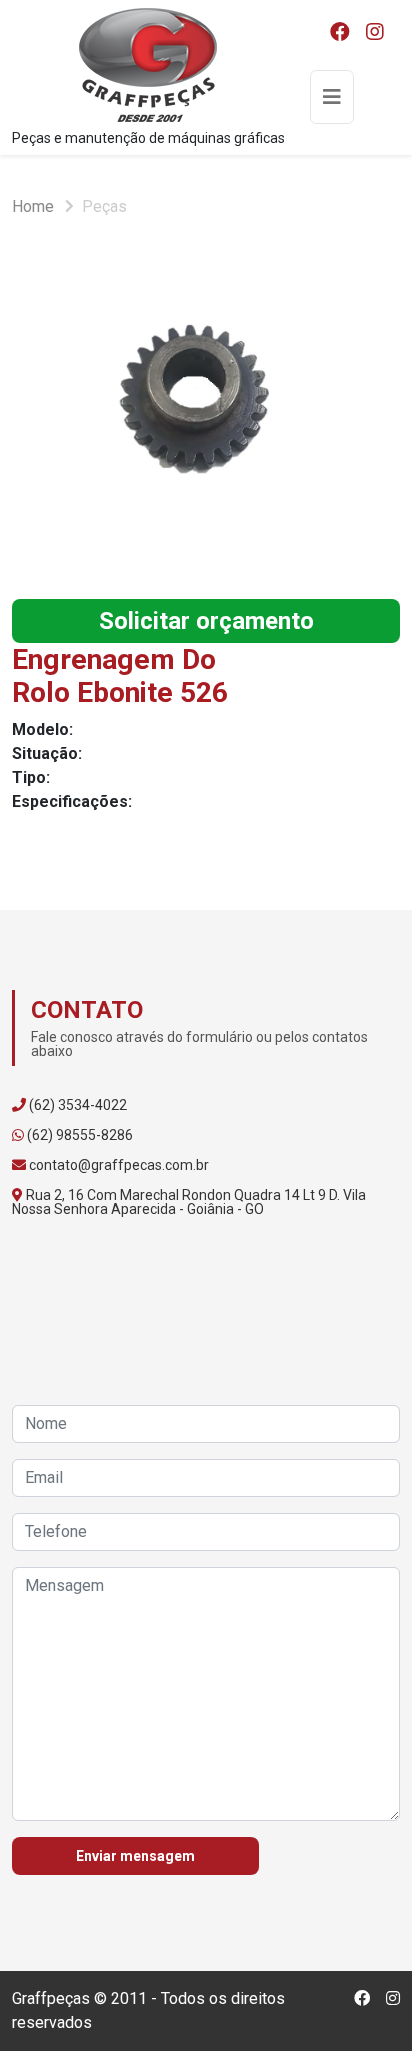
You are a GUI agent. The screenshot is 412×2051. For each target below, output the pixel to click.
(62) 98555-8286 (80, 1135)
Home (33, 206)
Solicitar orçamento (206, 621)
